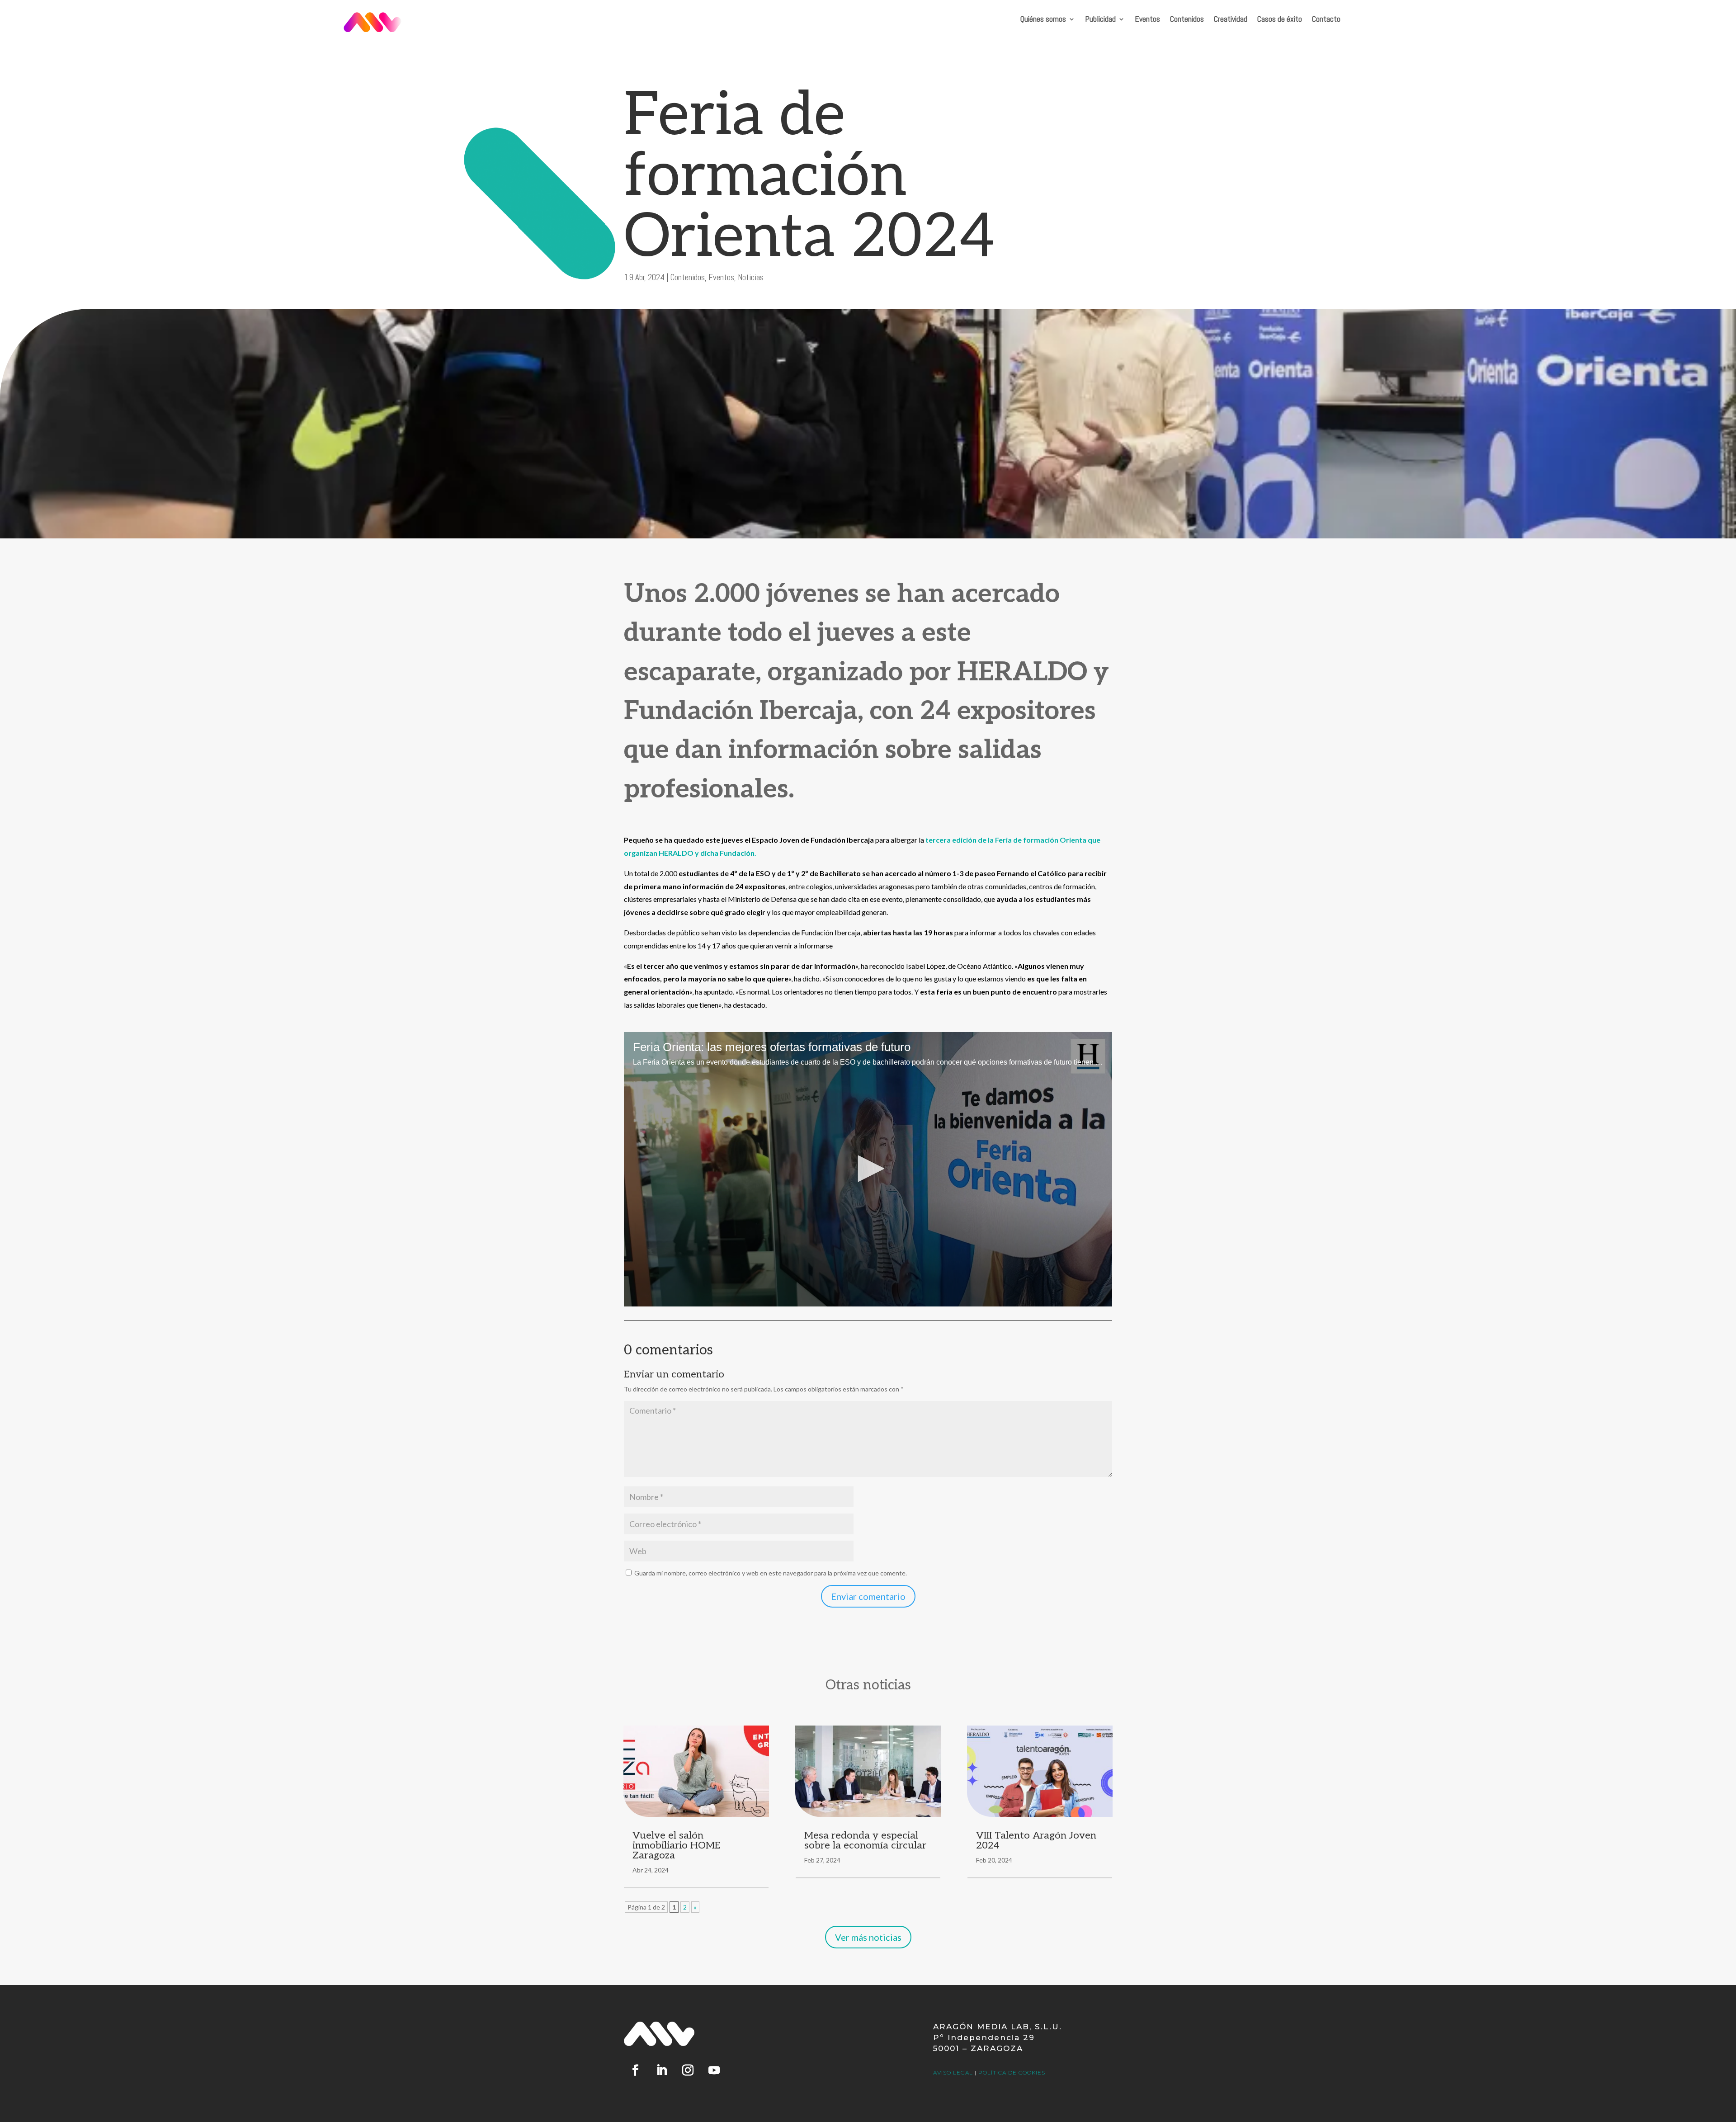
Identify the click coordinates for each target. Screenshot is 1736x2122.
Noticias (751, 277)
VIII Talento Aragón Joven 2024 (1036, 1840)
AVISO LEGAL (953, 2072)
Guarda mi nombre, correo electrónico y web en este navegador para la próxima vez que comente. (771, 1573)
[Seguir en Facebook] (635, 2070)
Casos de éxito (1280, 20)
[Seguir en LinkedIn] (661, 2070)
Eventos (1147, 20)
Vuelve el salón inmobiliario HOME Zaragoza (677, 1845)
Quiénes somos (1043, 20)
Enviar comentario (868, 1596)
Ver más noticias (868, 1937)
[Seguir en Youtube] (714, 2070)
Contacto (1326, 20)
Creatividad (1231, 20)
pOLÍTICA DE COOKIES (1012, 2072)
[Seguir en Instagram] (688, 2070)
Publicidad (1100, 20)
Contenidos (1187, 20)
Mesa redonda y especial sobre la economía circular (865, 1840)
